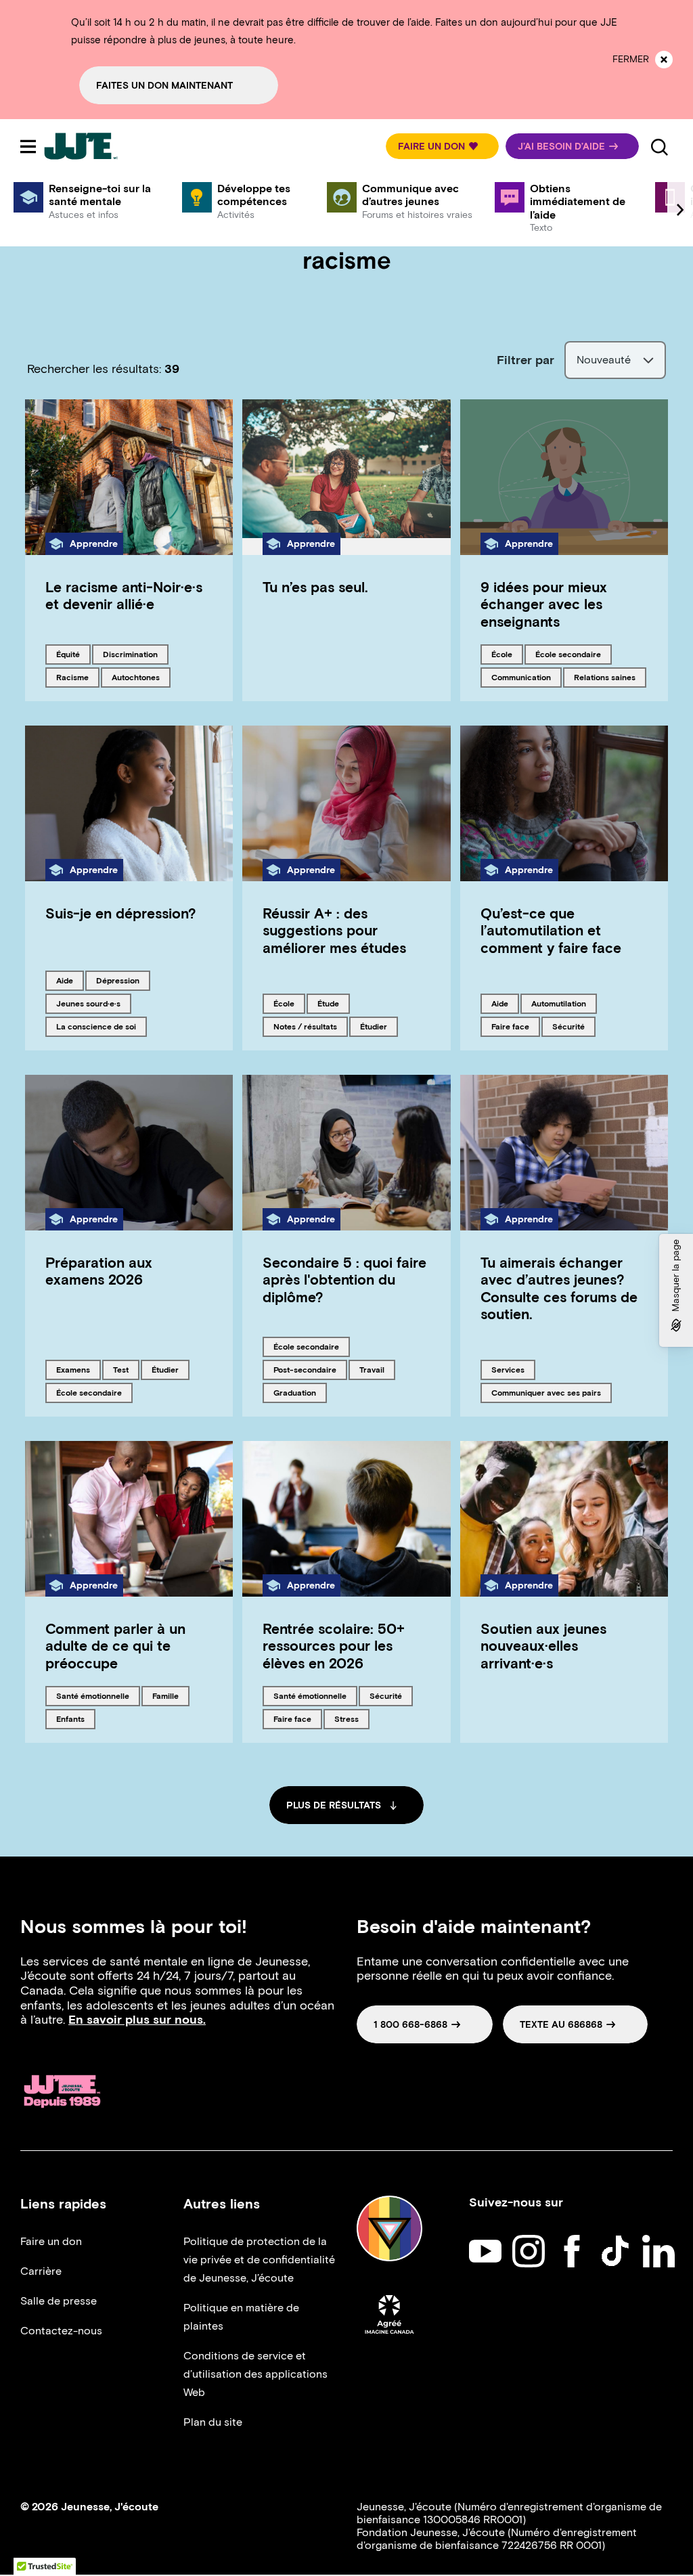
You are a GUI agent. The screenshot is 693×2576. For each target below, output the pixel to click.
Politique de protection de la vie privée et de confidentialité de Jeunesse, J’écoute (259, 2260)
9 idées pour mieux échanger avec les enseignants (544, 604)
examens (78, 1369)
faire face (514, 1026)
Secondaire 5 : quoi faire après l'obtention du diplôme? (344, 1280)
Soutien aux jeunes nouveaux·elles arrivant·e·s (543, 1646)
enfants (75, 1718)
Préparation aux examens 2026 (99, 1271)
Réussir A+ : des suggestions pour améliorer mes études (334, 930)
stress (352, 1718)
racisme (77, 677)
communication (521, 677)
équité (73, 654)
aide (70, 980)
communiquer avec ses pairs (546, 1392)
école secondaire (568, 654)
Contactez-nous (61, 2331)
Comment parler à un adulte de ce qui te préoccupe (115, 1646)
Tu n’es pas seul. (315, 587)
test (126, 1369)
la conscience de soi (96, 1026)
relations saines (604, 677)
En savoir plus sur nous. (137, 2020)
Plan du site (213, 2422)
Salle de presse (59, 2301)
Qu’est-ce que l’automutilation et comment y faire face (551, 930)
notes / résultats (305, 1026)
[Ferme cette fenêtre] (664, 60)
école (507, 654)
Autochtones (135, 677)
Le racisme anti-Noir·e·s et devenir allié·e (124, 596)
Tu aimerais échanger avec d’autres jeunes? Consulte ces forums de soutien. (559, 1288)
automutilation (558, 1003)
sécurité (574, 1026)
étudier (379, 1026)
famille (171, 1695)
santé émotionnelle (92, 1695)
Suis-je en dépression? (121, 913)
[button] (442, 146)
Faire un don (51, 2241)
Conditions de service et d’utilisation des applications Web (255, 2374)
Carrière (41, 2271)
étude (333, 1003)
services (513, 1369)
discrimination (130, 654)
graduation (296, 1392)
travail (377, 1369)
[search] (659, 146)
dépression (119, 980)
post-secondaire (305, 1369)
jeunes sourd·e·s (88, 1003)
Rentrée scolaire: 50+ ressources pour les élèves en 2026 (334, 1646)
